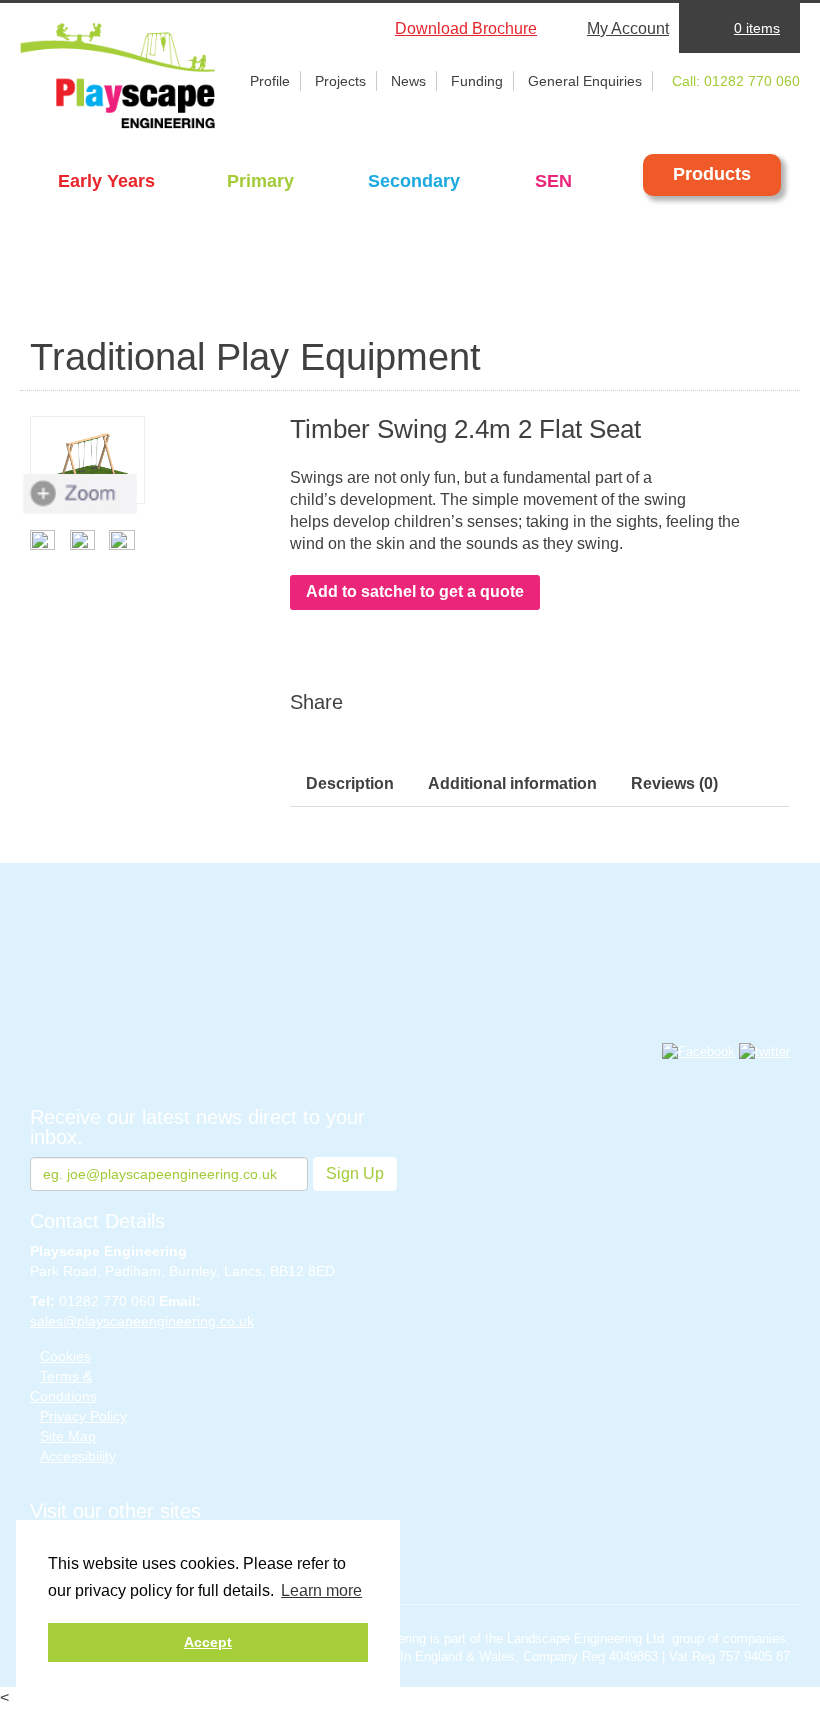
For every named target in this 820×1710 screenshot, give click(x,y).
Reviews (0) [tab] (674, 783)
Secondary (414, 181)
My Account (628, 28)
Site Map (68, 1436)
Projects (340, 81)
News (408, 81)
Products (712, 174)
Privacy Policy (83, 1416)
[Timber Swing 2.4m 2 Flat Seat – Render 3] (87, 540)
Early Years (106, 181)
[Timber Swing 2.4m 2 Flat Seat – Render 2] (126, 540)
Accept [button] (208, 1642)
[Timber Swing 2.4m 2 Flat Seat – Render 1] (87, 460)
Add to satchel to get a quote (415, 591)
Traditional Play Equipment (255, 357)
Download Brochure (466, 28)
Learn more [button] (321, 1590)
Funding (477, 81)
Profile (270, 81)
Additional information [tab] (512, 783)
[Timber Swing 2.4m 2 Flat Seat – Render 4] (47, 540)
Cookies (65, 1356)
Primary (260, 181)
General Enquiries (585, 81)
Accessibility (78, 1456)
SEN (553, 181)
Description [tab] (350, 783)
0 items (757, 28)
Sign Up (355, 1173)
